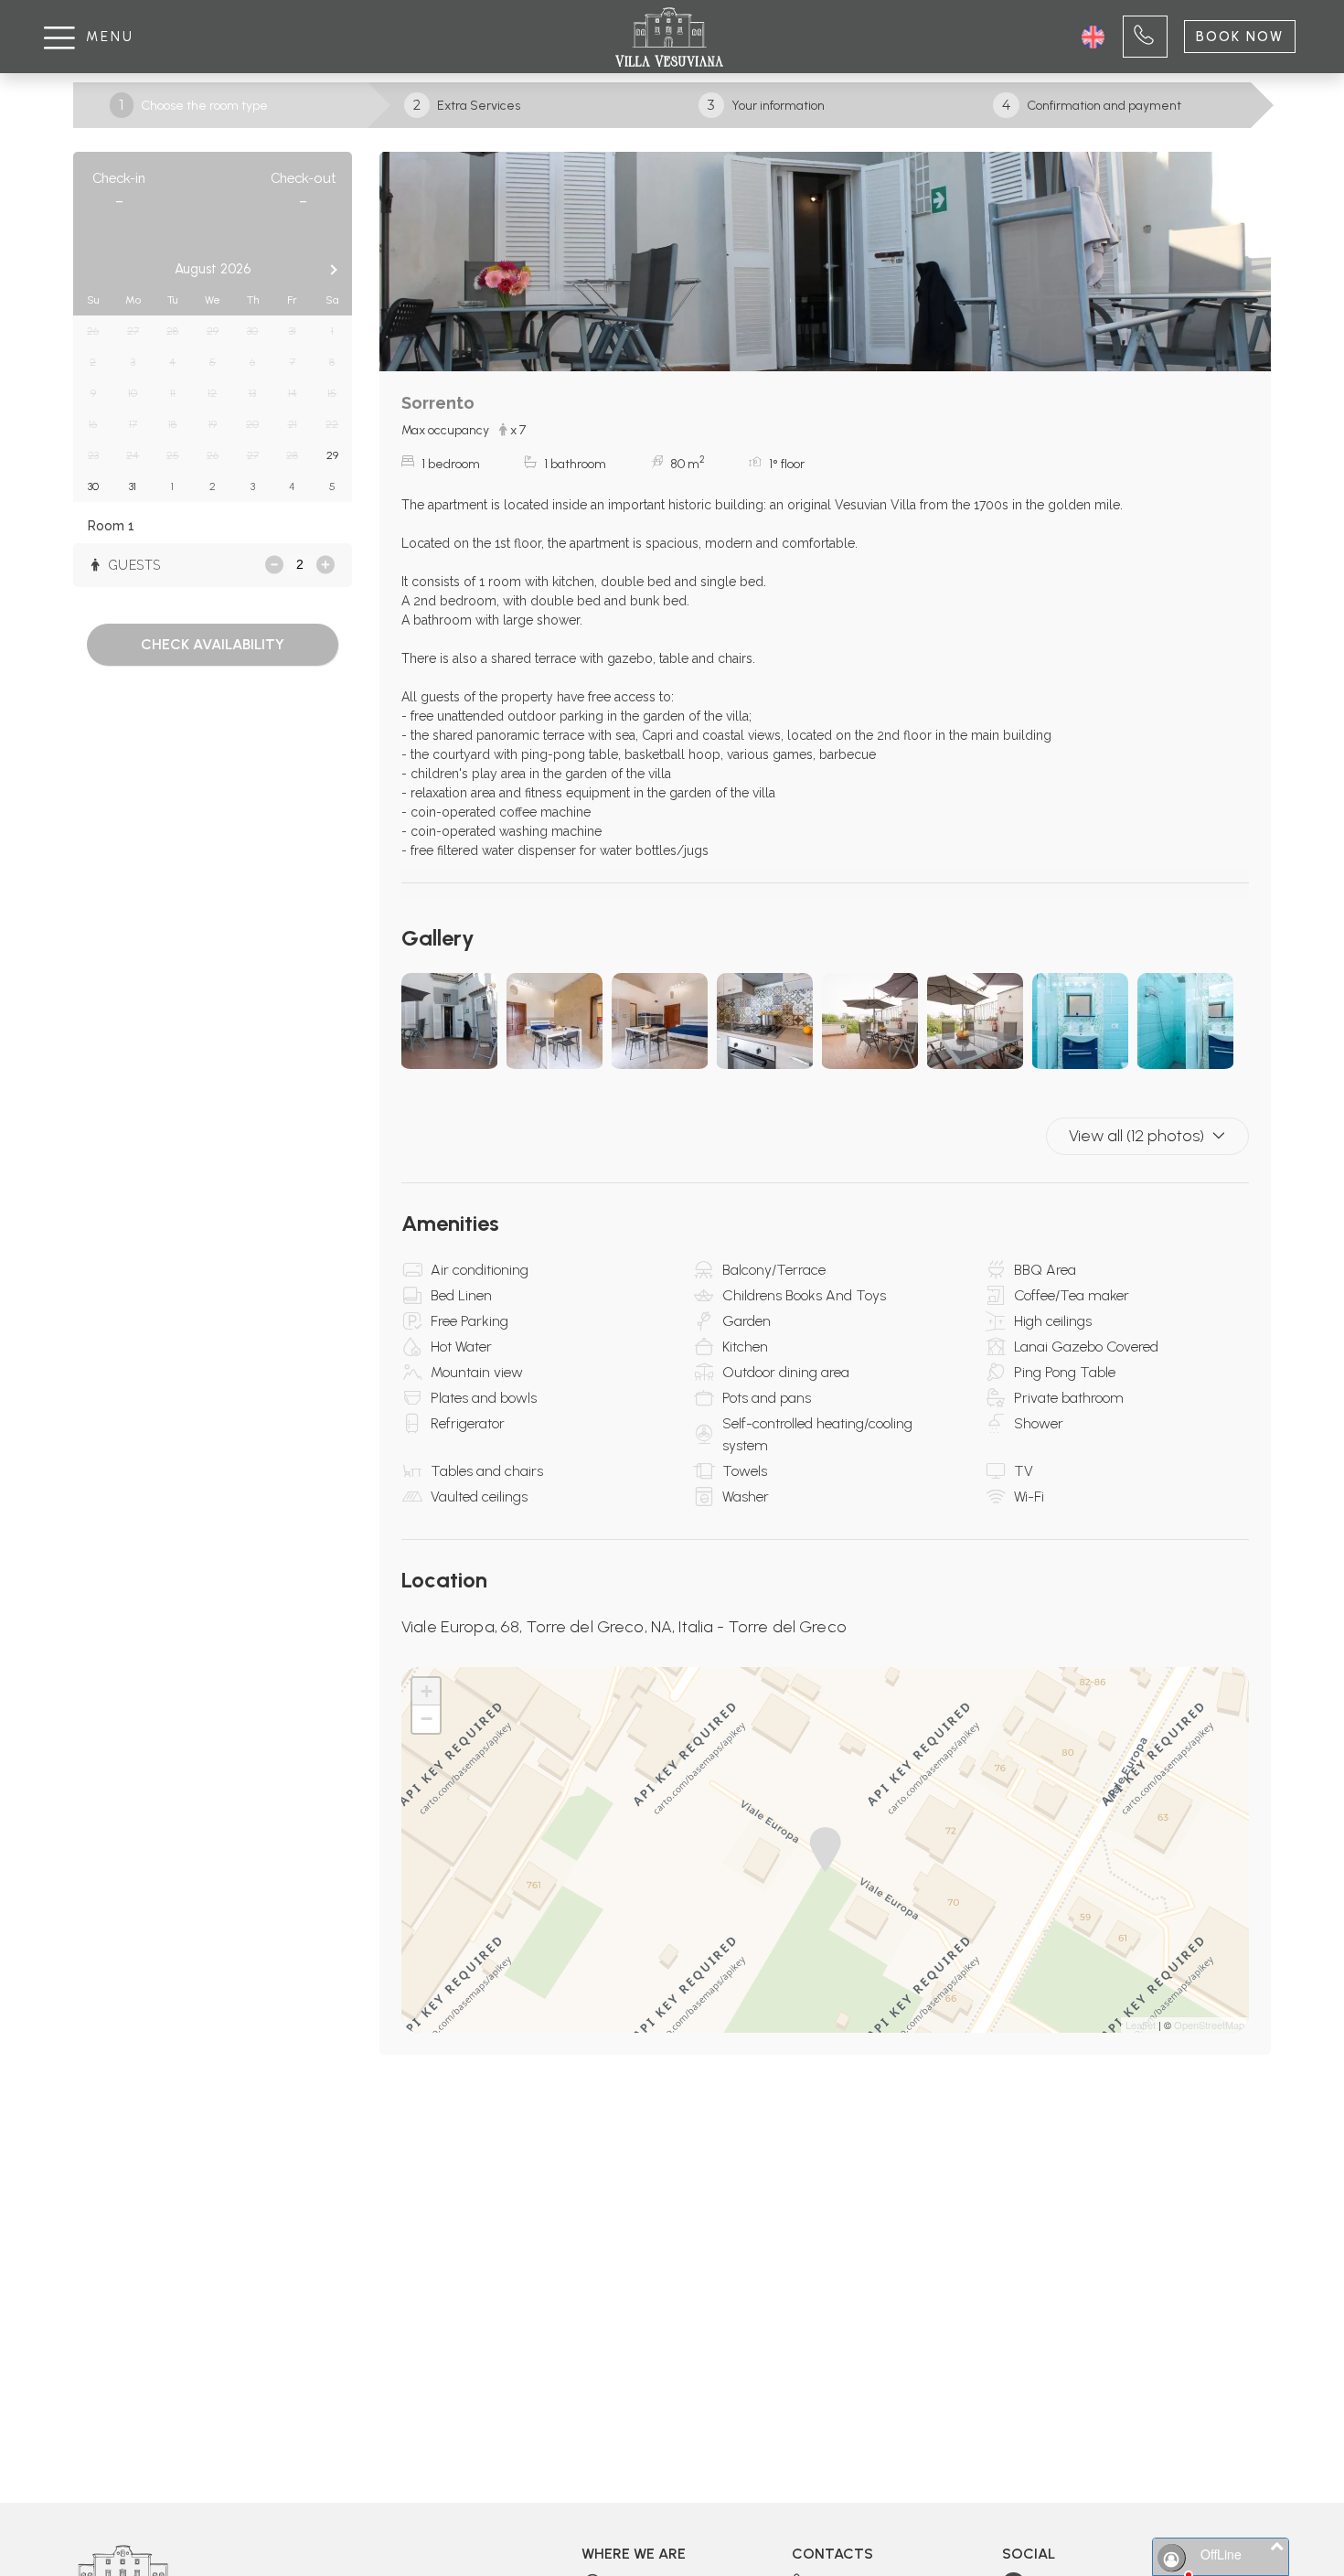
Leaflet (1141, 2025)
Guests (133, 565)
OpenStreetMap (1209, 2025)
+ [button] (427, 1691)
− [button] (427, 1719)
